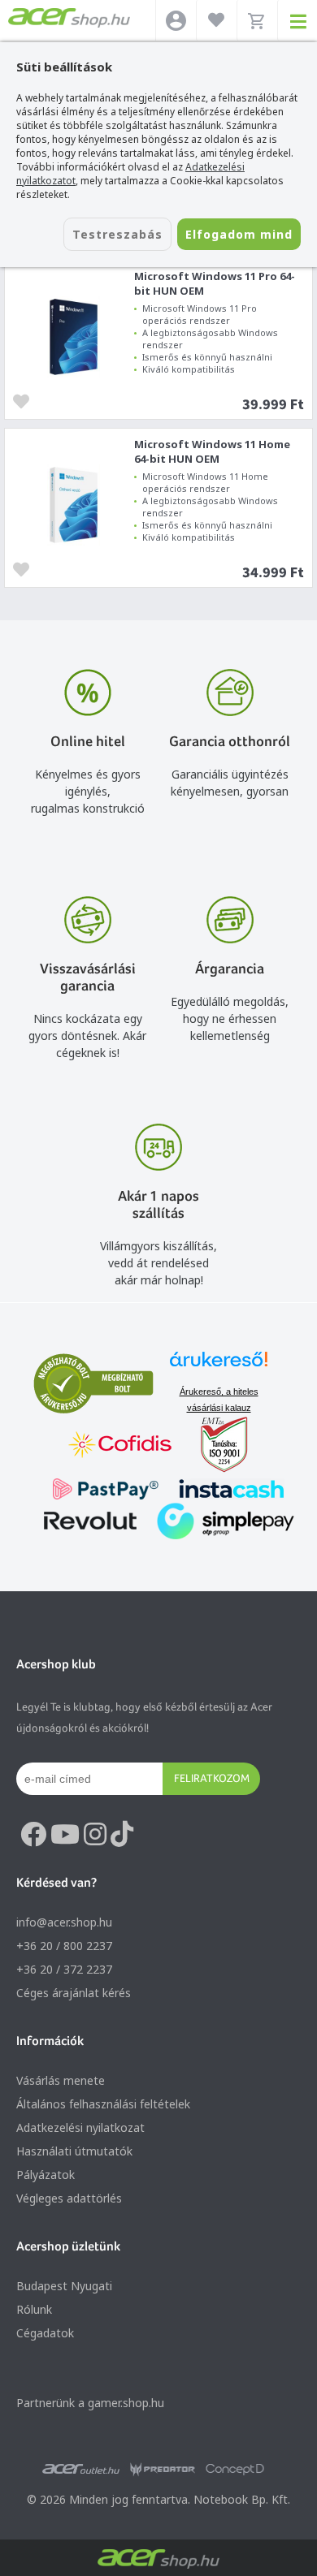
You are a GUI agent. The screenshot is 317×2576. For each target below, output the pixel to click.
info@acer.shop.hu (64, 1922)
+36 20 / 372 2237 (64, 1969)
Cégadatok (45, 2333)
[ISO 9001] (215, 1446)
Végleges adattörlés (69, 2198)
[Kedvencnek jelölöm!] (25, 400)
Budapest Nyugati (64, 2286)
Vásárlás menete (61, 2080)
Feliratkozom (212, 1778)
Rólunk (34, 2309)
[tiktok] (122, 1835)
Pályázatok (46, 2175)
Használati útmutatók (74, 2151)
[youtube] (65, 1835)
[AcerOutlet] (81, 2470)
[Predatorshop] (163, 2470)
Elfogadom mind (239, 234)
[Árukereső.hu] (219, 1367)
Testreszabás (117, 234)
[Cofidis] (120, 1446)
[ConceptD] (235, 2470)
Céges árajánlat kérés (74, 1993)
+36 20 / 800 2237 (64, 1946)
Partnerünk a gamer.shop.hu (90, 2403)
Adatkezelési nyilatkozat (80, 2127)
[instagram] (95, 1835)
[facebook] (33, 1835)
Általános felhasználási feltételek (103, 2104)
